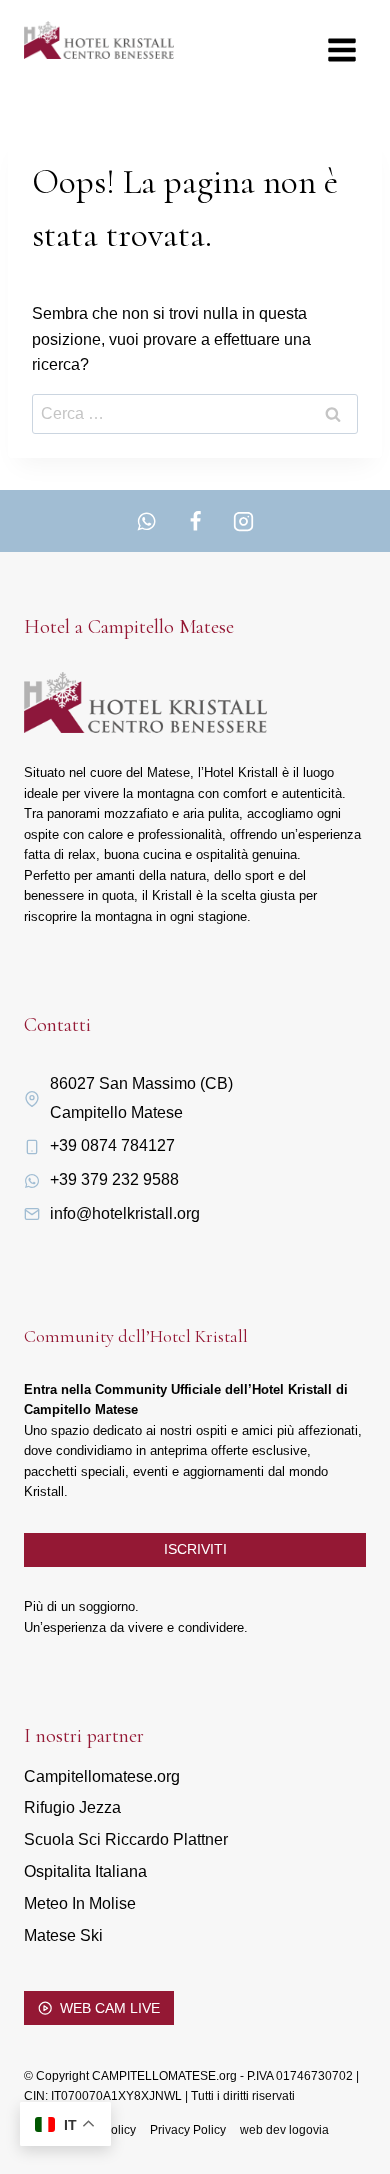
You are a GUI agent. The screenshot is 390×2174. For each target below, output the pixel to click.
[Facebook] (195, 521)
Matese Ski (63, 1935)
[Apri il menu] (341, 49)
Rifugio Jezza (72, 1807)
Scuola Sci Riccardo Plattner (126, 1839)
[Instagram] (243, 521)
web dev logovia (284, 2130)
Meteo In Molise (80, 1903)
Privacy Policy (188, 2130)
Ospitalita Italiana (85, 1871)
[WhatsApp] (147, 521)
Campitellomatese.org (102, 1776)
